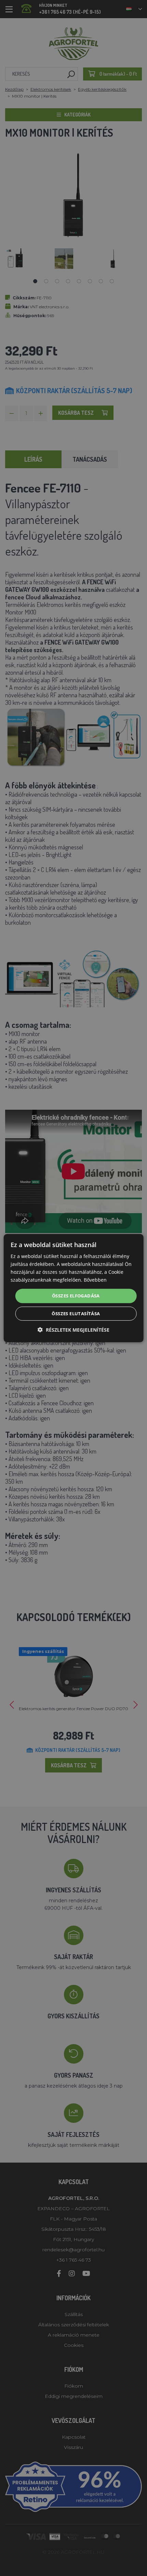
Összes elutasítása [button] (76, 1314)
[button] (73, 1330)
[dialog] (74, 1288)
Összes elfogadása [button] (76, 1296)
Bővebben (95, 1280)
